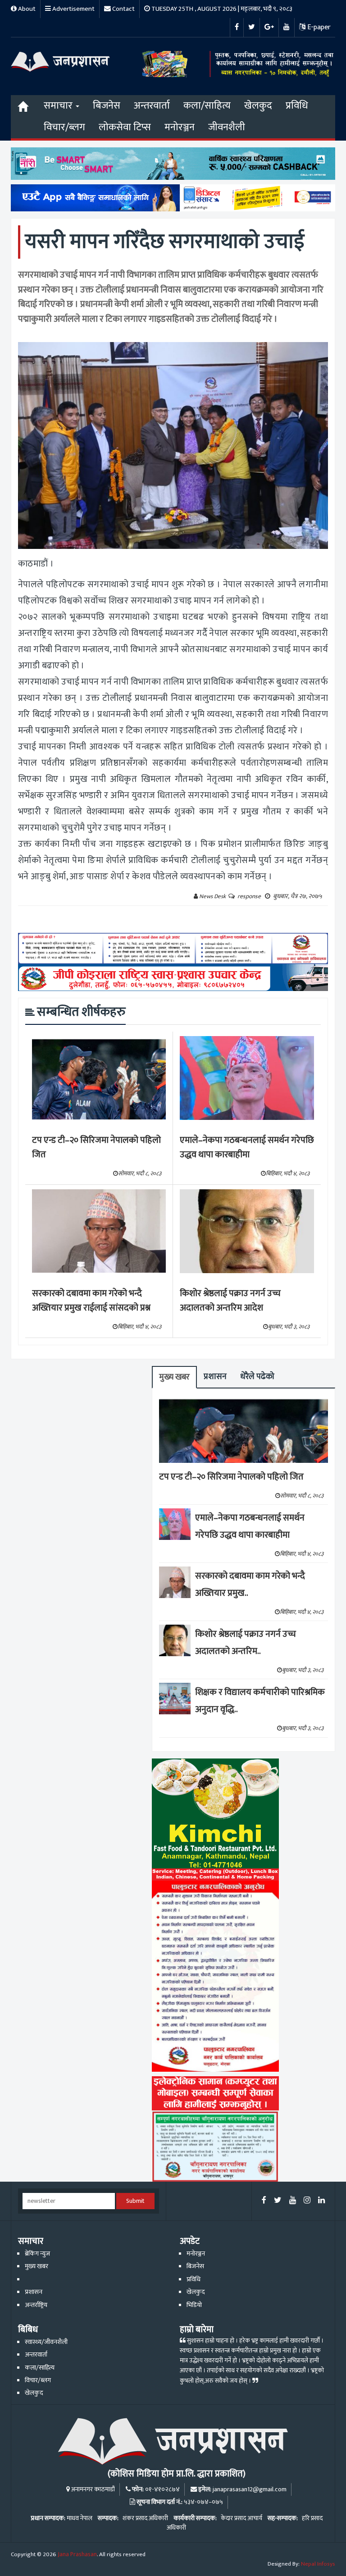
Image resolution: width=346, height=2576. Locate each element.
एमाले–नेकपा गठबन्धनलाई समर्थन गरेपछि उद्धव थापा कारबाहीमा (247, 1148)
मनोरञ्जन (180, 127)
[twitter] (278, 2201)
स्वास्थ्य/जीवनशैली (46, 2342)
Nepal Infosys (318, 2564)
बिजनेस (107, 106)
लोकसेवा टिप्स (125, 127)
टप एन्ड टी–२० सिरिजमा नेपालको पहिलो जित (96, 1148)
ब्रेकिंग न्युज (37, 2254)
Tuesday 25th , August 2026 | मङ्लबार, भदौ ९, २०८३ (221, 9)
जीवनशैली (227, 127)
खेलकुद (258, 106)
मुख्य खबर (174, 1377)
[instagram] (307, 2201)
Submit (135, 2201)
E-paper (318, 27)
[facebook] (264, 2201)
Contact (123, 9)
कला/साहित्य (207, 106)
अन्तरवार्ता (152, 106)
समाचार (59, 106)
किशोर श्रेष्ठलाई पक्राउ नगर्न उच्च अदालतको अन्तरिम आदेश (230, 1301)
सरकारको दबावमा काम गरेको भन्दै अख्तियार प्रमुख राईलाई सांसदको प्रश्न (91, 1301)
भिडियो (194, 2305)
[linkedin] (321, 2201)
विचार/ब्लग (64, 127)
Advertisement (73, 9)
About (26, 9)
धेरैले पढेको (257, 1377)
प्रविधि (297, 106)
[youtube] (293, 2201)
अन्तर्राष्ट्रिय (36, 2305)
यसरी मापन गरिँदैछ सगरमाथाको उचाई (165, 242)
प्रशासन (215, 1377)
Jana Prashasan (77, 2554)
